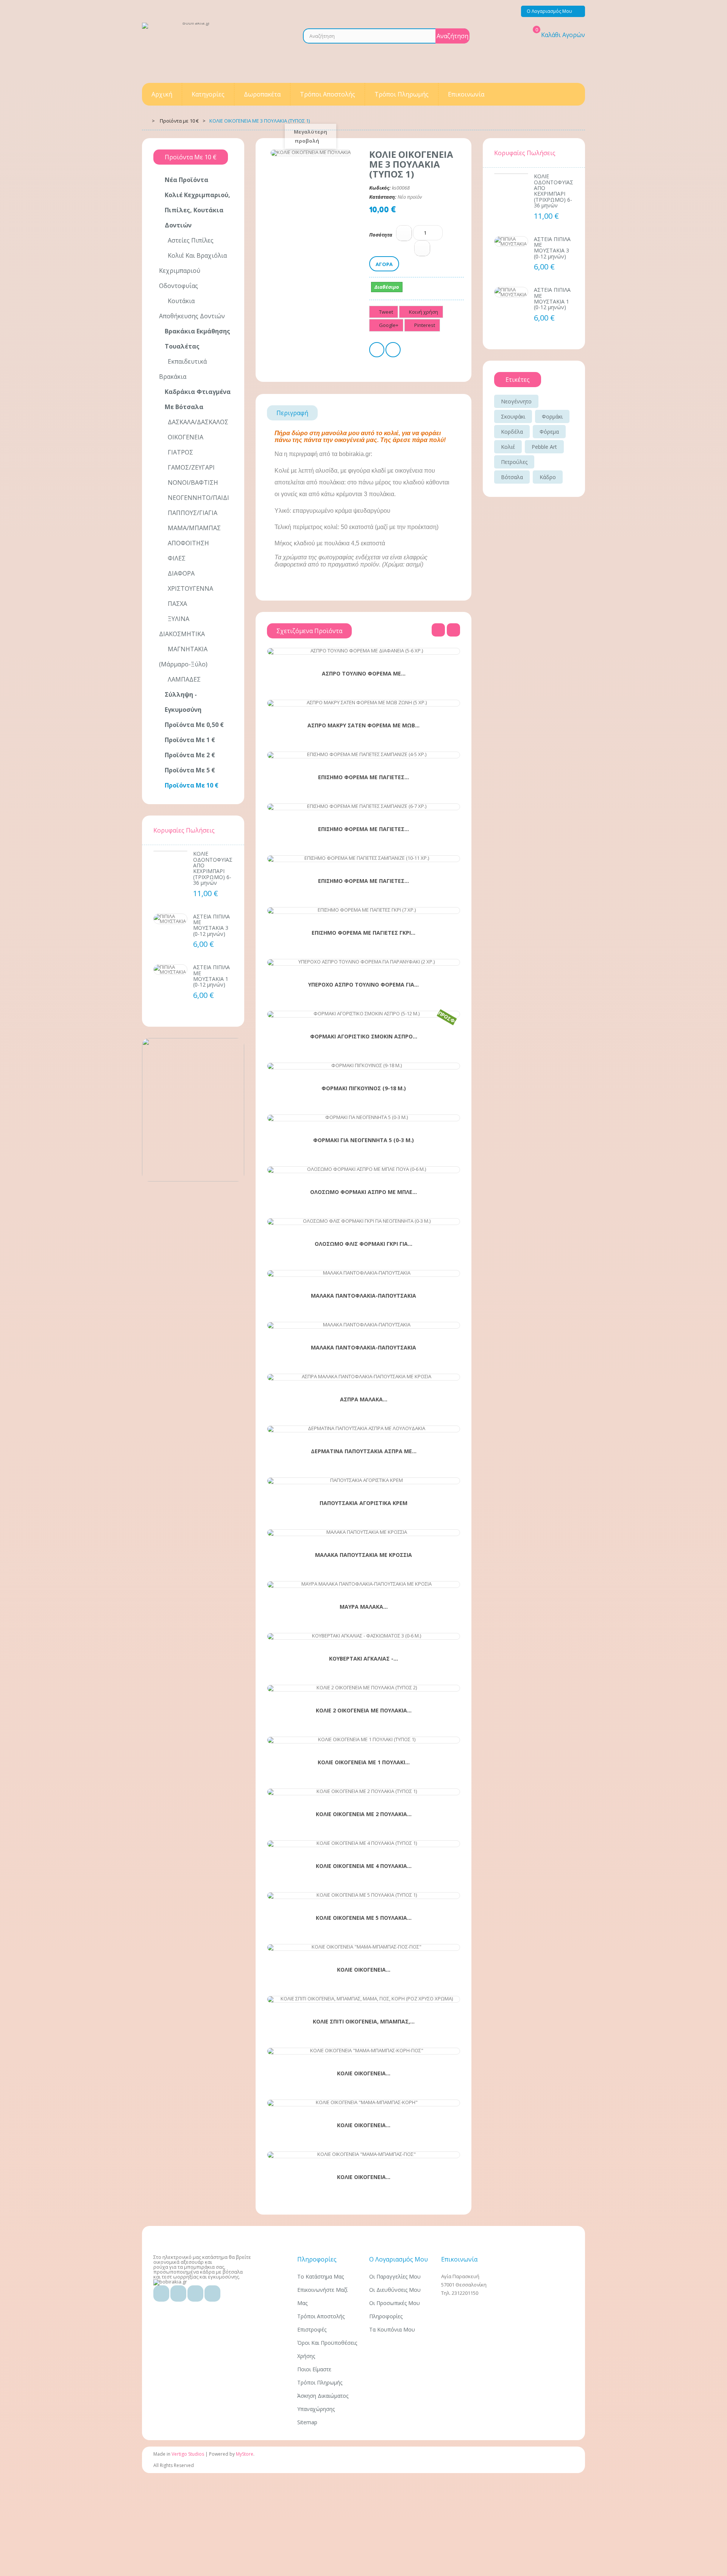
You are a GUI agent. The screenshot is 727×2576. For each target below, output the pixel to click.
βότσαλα (512, 477)
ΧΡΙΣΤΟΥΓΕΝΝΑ (190, 588)
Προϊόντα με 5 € (190, 770)
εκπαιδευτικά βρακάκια (183, 369)
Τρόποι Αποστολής (321, 2316)
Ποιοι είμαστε (314, 2369)
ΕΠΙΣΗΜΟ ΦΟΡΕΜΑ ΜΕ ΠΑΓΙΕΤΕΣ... (363, 777)
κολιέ (508, 447)
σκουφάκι (513, 416)
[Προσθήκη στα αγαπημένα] (349, 650)
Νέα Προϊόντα (186, 180)
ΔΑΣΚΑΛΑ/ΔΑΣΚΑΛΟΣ (197, 422)
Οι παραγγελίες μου (395, 2276)
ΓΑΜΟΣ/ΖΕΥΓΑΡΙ (190, 467)
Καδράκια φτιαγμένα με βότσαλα (198, 399)
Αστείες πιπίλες (190, 240)
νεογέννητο (516, 401)
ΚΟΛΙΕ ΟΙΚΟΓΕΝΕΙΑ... (364, 1970)
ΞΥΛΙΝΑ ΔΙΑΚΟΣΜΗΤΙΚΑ (182, 626)
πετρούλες (514, 462)
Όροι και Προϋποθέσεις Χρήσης (327, 2349)
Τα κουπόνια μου (392, 2329)
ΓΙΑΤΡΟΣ (180, 452)
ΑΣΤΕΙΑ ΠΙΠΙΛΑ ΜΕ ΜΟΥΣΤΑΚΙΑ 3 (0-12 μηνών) (211, 925)
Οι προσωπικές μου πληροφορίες (395, 2310)
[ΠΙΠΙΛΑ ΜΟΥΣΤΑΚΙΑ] (170, 919)
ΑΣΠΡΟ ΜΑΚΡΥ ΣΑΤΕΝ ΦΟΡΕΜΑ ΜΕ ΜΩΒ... (363, 725)
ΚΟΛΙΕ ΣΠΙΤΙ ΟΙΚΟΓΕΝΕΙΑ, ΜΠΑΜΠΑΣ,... (364, 2022)
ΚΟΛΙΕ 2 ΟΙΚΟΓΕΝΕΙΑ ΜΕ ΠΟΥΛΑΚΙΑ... (364, 1711)
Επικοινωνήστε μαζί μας (322, 2296)
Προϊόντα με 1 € (190, 740)
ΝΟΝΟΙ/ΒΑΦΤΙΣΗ (192, 483)
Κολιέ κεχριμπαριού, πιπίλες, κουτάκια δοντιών (197, 210)
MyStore (245, 2454)
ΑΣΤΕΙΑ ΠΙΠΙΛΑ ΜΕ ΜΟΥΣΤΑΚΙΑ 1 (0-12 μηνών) (211, 976)
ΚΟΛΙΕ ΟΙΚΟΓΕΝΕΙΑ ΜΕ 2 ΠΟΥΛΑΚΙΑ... (364, 1814)
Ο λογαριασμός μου (399, 2259)
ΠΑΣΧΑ (177, 604)
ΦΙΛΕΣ (176, 558)
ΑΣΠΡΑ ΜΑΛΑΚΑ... (364, 1399)
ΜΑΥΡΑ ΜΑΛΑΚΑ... (364, 1607)
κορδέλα (512, 432)
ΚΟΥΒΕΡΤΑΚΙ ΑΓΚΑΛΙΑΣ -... (363, 1659)
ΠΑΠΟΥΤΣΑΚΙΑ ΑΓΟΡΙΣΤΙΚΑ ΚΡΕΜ (363, 1503)
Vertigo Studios (188, 2454)
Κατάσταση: (383, 197)
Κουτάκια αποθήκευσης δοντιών (192, 308)
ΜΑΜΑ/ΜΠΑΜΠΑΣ (193, 528)
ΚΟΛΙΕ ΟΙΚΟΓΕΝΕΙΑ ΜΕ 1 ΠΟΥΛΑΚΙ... (364, 1762)
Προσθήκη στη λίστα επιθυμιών (393, 351)
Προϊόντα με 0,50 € (194, 725)
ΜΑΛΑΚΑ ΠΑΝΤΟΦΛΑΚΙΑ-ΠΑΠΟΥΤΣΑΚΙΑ (363, 1296)
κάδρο (548, 477)
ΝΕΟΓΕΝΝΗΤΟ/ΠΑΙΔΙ (198, 498)
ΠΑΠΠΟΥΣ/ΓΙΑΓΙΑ (192, 513)
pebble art (544, 447)
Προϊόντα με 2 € (190, 755)
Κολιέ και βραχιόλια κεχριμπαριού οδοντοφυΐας (193, 271)
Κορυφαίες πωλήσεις (184, 830)
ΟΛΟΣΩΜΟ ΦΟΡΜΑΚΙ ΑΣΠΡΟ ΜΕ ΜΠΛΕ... (363, 1192)
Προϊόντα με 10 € (192, 785)
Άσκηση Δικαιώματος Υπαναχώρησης (323, 2402)
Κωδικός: (380, 188)
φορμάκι (552, 416)
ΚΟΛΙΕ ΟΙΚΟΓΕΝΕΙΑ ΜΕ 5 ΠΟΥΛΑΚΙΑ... (364, 1918)
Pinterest (424, 325)
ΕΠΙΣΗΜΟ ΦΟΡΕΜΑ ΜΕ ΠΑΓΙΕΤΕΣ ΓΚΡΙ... (363, 933)
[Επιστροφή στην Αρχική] (144, 120)
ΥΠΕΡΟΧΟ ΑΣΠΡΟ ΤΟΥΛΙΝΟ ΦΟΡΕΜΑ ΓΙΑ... (363, 985)
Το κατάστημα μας (321, 2276)
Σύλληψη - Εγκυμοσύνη (183, 702)
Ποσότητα (381, 235)
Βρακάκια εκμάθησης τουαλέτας (197, 339)
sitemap (307, 2422)
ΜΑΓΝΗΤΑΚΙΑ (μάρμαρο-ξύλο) (183, 657)
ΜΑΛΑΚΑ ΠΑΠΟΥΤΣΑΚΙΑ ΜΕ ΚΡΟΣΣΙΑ (363, 1555)
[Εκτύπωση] (377, 351)
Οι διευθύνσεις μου (395, 2290)
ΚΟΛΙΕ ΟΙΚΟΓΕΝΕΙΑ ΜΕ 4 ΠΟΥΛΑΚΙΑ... (364, 1866)
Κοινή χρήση (423, 312)
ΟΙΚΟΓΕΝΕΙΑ (185, 437)
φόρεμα (549, 432)
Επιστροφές (312, 2329)
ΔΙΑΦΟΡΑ (180, 573)
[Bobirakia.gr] (193, 49)
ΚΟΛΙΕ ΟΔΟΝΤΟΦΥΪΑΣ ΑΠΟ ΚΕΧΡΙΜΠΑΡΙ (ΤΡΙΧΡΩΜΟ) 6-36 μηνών (213, 868)
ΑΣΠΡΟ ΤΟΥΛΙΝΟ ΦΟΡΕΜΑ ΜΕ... (364, 674)
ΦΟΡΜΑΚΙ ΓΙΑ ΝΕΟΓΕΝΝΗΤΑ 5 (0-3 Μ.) (363, 1140)
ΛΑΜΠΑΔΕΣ (183, 679)
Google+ (388, 325)
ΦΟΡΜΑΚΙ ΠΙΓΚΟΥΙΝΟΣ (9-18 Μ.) (364, 1088)
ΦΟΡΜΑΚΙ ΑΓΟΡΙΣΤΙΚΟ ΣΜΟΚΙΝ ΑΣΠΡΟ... (364, 1037)
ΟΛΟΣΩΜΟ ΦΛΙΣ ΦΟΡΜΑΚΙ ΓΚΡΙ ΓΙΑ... (363, 1244)
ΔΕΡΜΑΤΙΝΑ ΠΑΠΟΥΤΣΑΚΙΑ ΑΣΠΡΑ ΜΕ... (364, 1451)
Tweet (385, 312)
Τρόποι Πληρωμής (320, 2382)
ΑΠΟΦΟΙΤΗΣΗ (188, 543)
